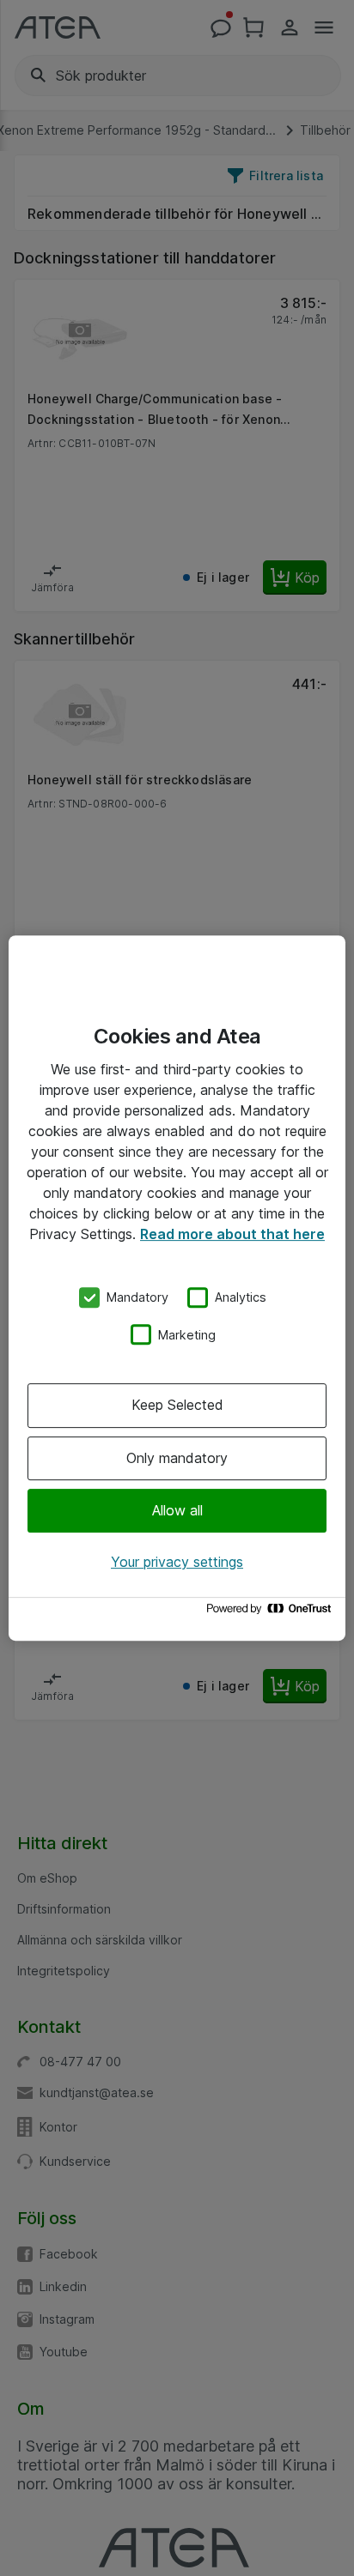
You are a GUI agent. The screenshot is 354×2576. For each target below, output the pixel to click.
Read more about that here (232, 1234)
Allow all (177, 1510)
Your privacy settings (177, 1562)
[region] (177, 1288)
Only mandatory (177, 1458)
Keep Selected (177, 1405)
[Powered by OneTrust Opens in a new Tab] (272, 1613)
